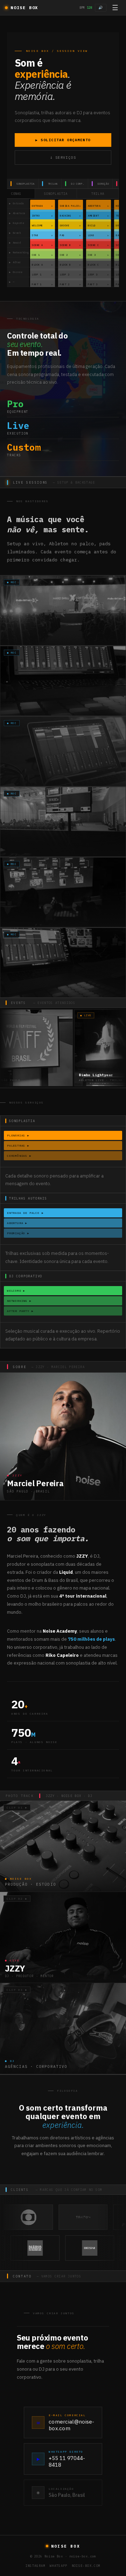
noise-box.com (86, 2566)
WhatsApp (59, 2566)
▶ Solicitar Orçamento (63, 140)
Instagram (36, 2566)
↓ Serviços (63, 158)
